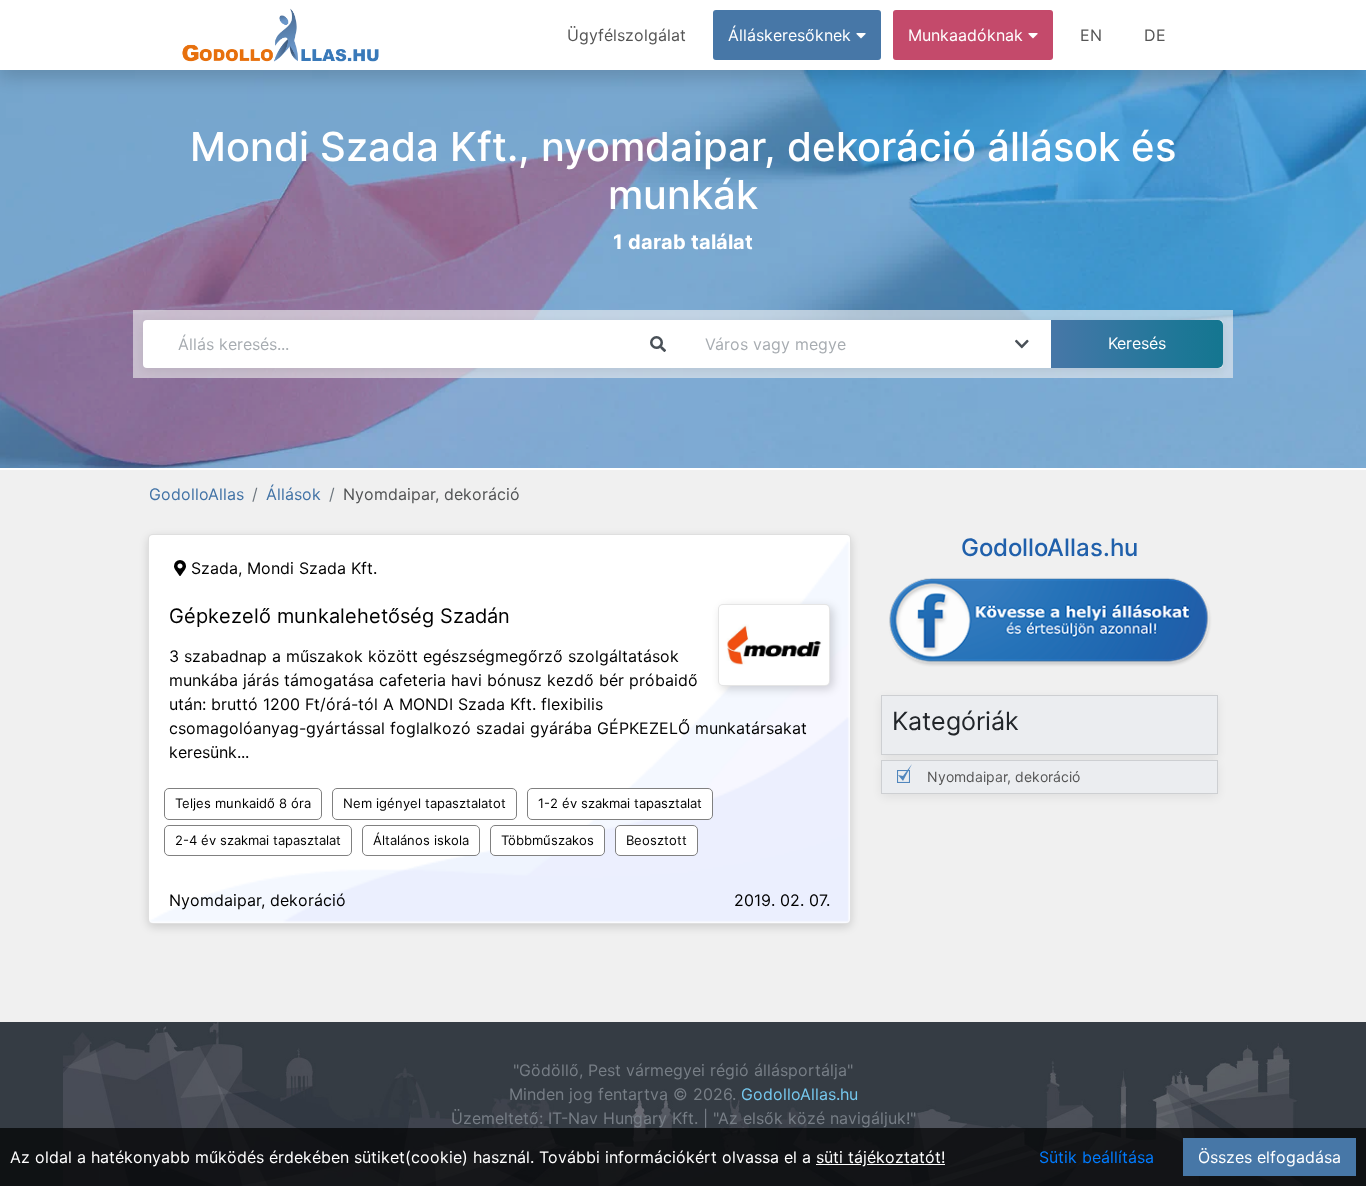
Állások (293, 494)
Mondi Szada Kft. (312, 568)
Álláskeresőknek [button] (792, 35)
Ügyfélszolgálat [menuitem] (626, 35)
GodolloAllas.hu (799, 1094)
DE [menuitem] (1155, 35)
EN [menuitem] (1091, 35)
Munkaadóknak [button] (968, 35)
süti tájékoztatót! (880, 1157)
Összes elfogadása (1269, 1157)
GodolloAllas (196, 494)
